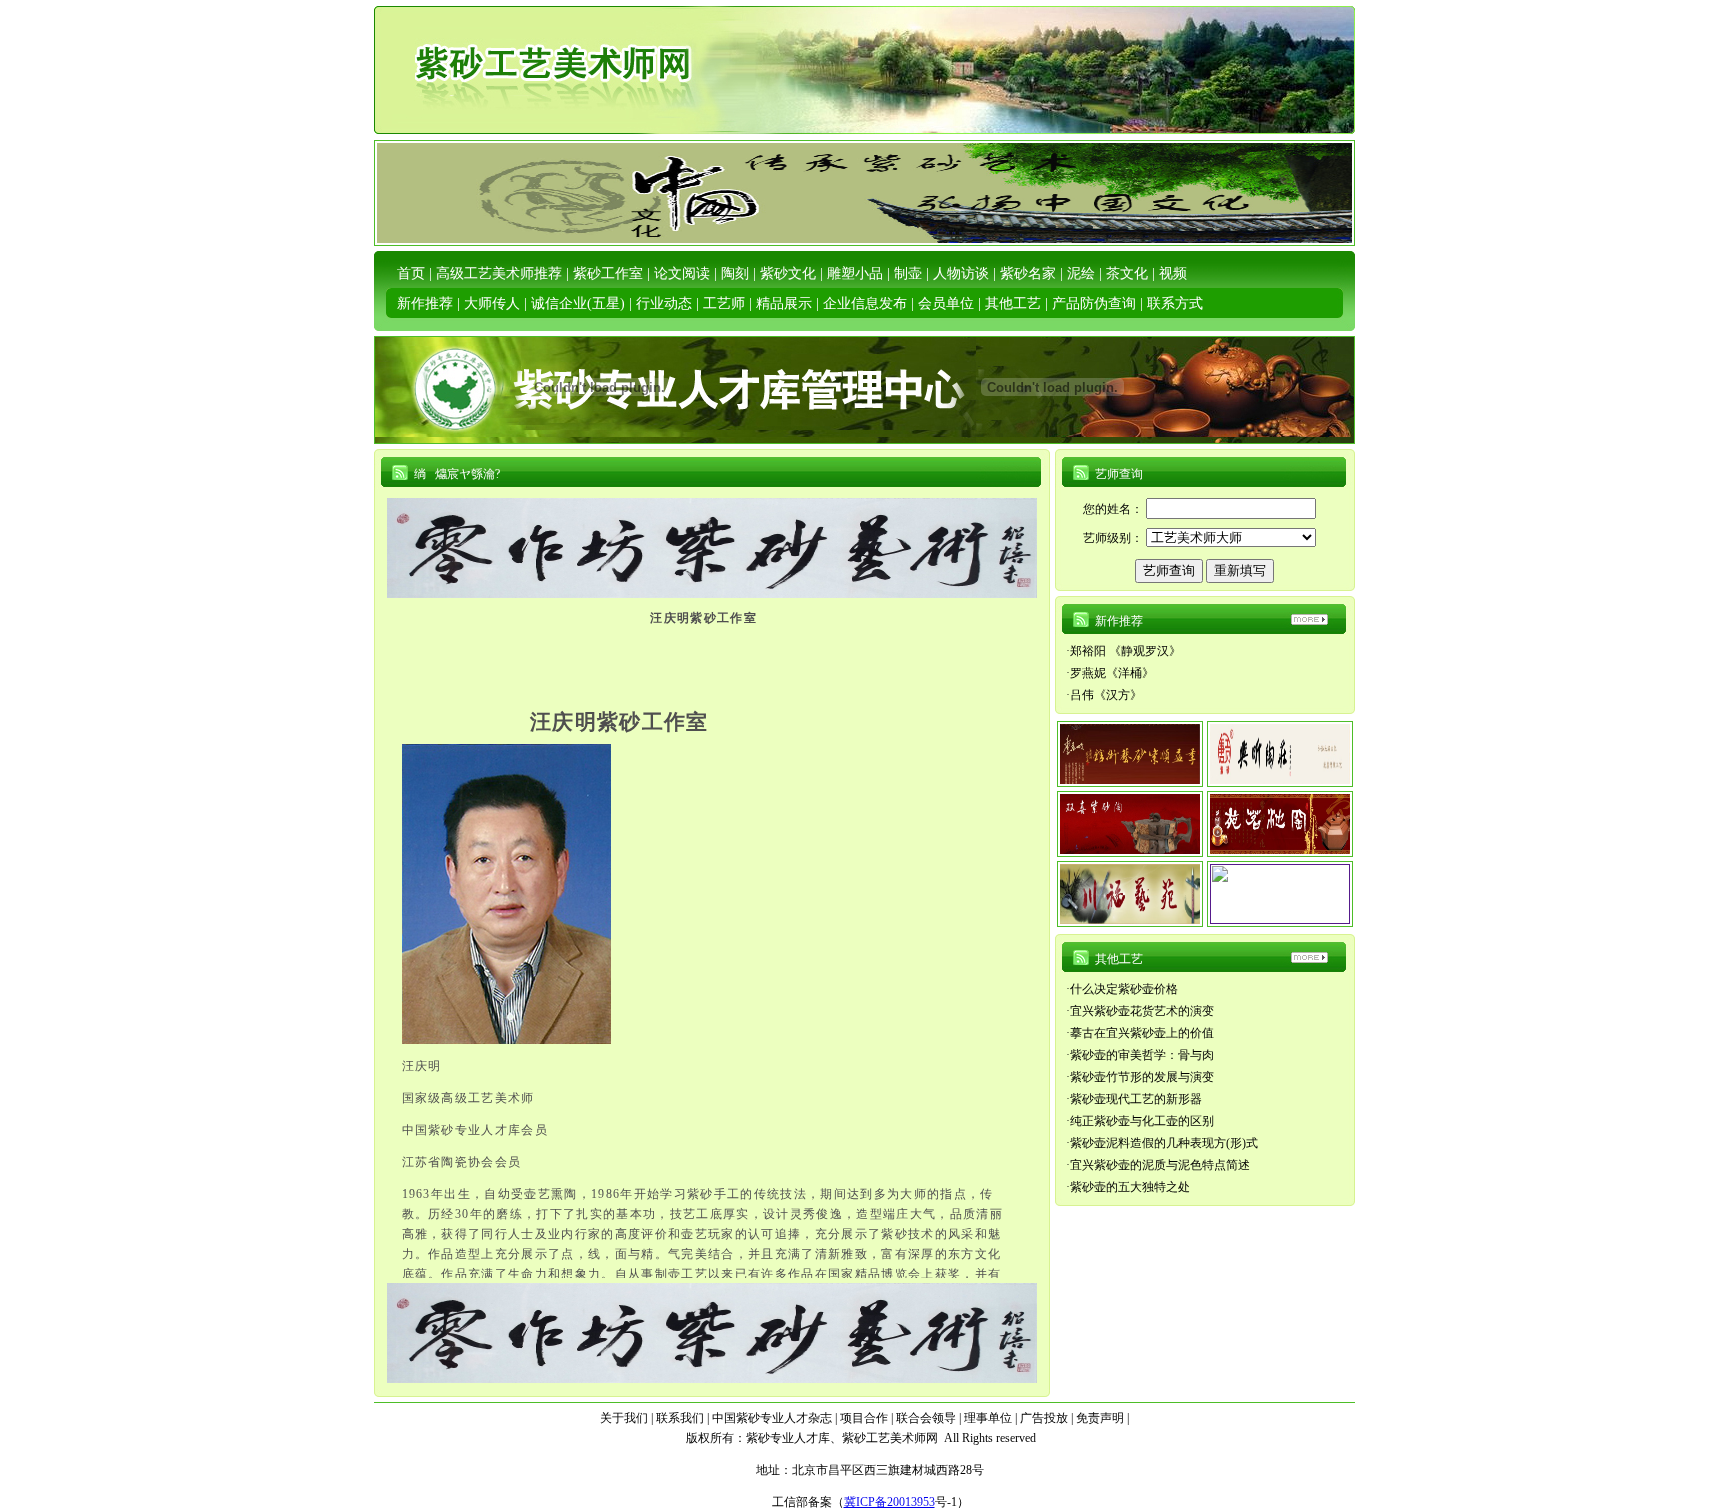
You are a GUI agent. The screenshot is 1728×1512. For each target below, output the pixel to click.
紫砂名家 (1028, 273)
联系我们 (680, 1418)
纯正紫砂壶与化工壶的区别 (1142, 1121)
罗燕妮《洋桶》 (1112, 673)
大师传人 (492, 303)
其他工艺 (1013, 303)
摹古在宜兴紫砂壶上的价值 (1142, 1033)
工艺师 (724, 303)
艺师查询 (1119, 474)
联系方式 (1175, 303)
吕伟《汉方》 (1106, 695)
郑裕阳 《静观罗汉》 (1125, 651)
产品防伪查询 (1094, 303)
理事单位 (988, 1418)
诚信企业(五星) (578, 303)
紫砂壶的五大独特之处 (1130, 1187)
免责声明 (1100, 1418)
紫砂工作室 (608, 273)
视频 (1173, 273)
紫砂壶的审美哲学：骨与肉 (1142, 1055)
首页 (411, 273)
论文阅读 (682, 273)
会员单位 (946, 303)
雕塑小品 (855, 273)
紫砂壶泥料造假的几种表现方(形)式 (1164, 1143)
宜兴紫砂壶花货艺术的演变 (1142, 1011)
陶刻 (735, 273)
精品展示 (784, 303)
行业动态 (664, 303)
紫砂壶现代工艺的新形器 (1136, 1099)
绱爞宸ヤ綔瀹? (457, 474)
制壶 (908, 273)
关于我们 (624, 1418)
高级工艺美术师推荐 (499, 273)
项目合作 (864, 1418)
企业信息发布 (865, 303)
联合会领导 (926, 1418)
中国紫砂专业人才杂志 (772, 1418)
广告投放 (1044, 1418)
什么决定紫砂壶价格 (1124, 989)
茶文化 (1127, 273)
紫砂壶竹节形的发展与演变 (1142, 1077)
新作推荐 (425, 303)
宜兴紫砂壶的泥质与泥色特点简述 (1160, 1165)
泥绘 (1081, 273)
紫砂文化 (788, 273)
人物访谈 (961, 273)
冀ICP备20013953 (889, 1502)
